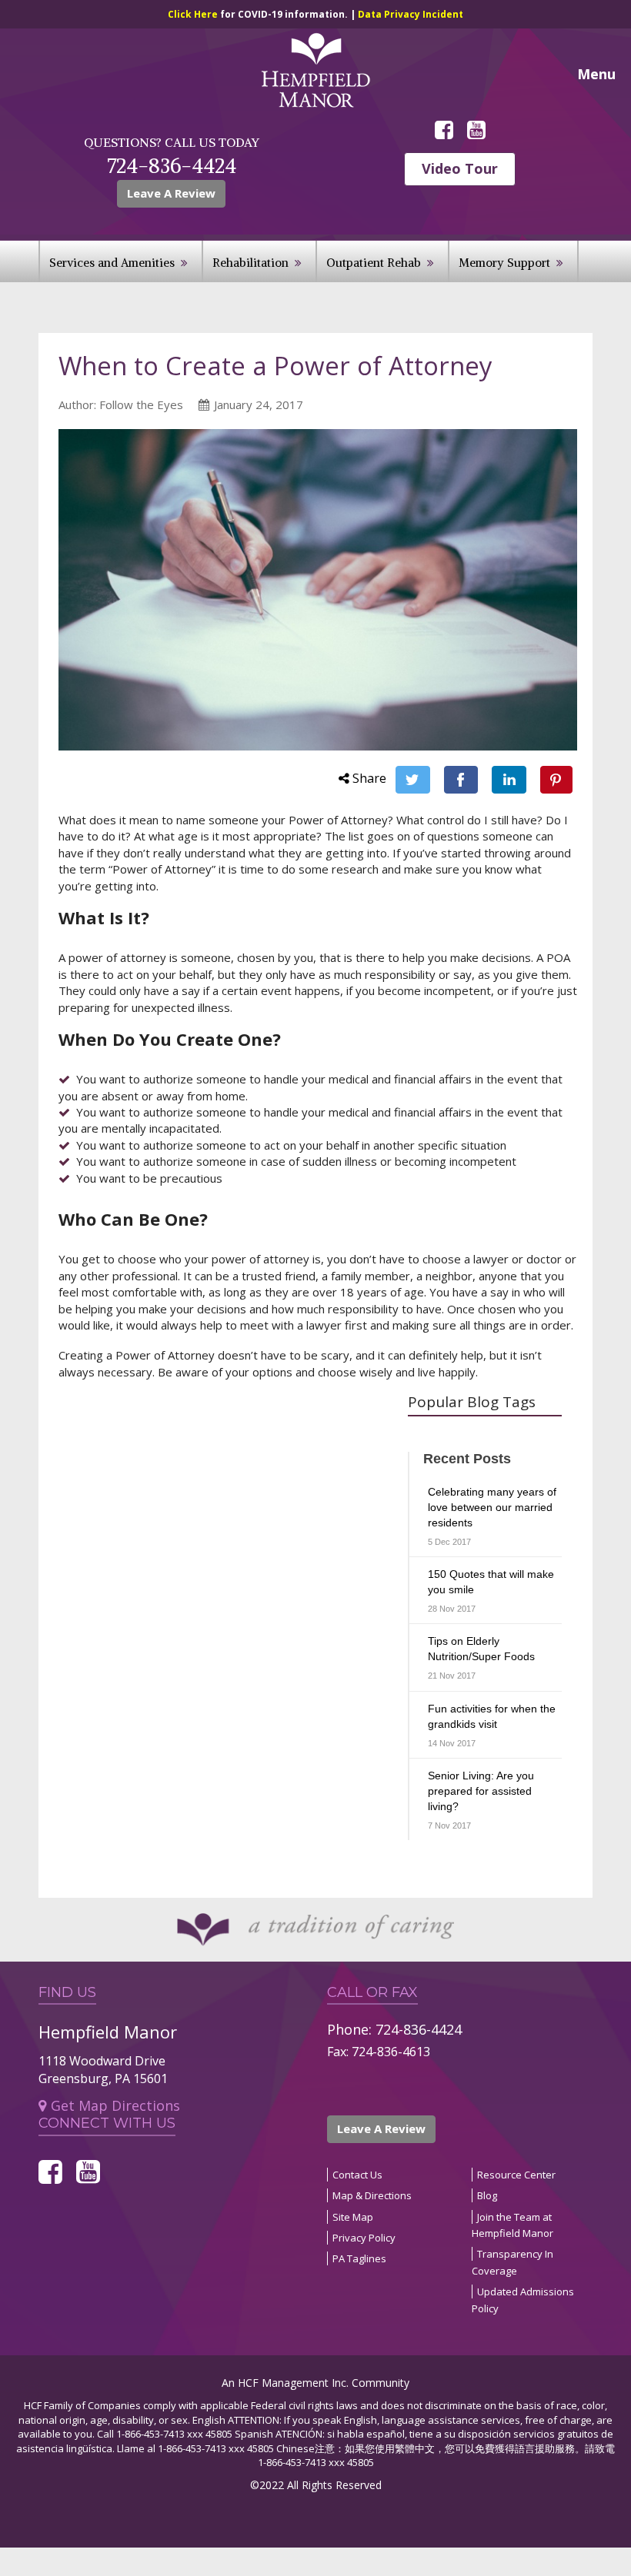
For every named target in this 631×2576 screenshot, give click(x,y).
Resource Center (516, 2175)
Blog (487, 2195)
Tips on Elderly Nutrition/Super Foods (481, 1649)
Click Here (194, 14)
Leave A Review (381, 2128)
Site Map (353, 2217)
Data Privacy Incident (411, 14)
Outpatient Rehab (374, 263)
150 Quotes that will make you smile (491, 1582)
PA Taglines (359, 2258)
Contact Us (357, 2175)
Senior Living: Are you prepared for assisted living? (481, 1791)
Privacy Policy (364, 2238)
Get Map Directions (115, 2105)
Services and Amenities (112, 263)
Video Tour (460, 168)
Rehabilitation (250, 263)
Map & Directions (372, 2195)
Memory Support (504, 263)
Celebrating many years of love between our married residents (492, 1507)
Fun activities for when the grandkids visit (492, 1716)
